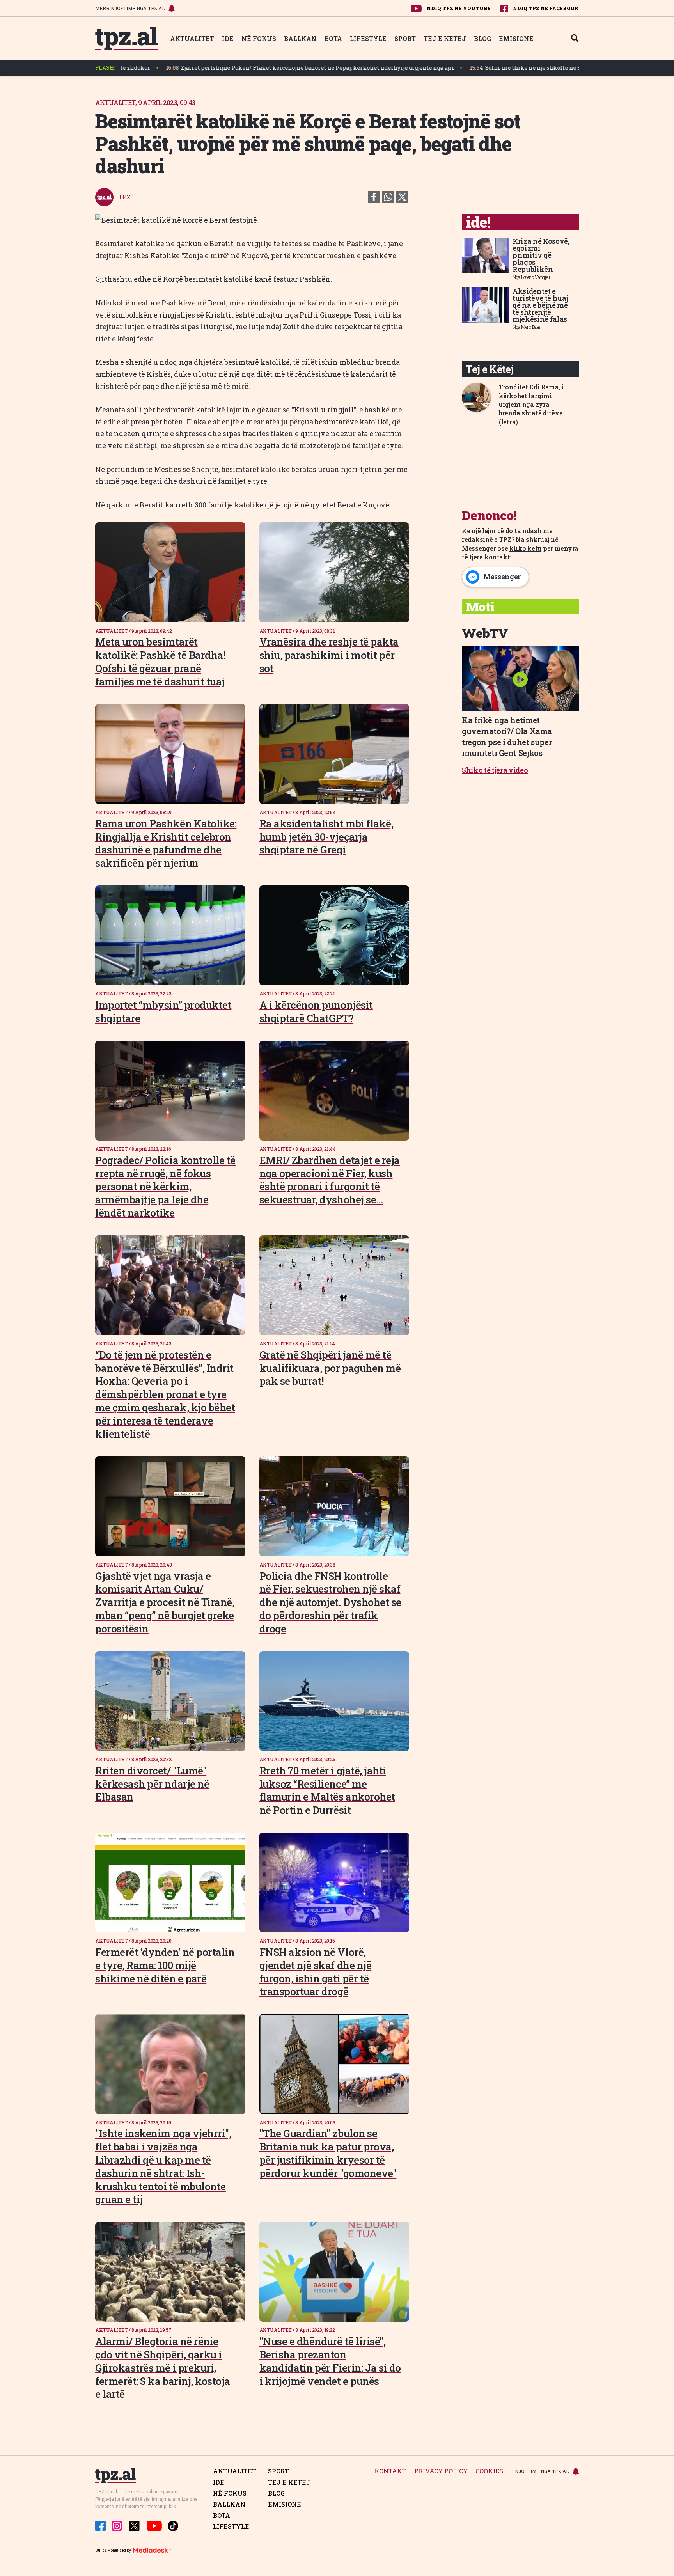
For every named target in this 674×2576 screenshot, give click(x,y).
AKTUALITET (192, 38)
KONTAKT (390, 2471)
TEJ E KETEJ (445, 38)
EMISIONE (516, 38)
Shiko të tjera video (495, 770)
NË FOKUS (259, 38)
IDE (228, 38)
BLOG (482, 38)
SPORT (405, 38)
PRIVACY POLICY (441, 2471)
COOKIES (489, 2471)
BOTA (333, 38)
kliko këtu (525, 548)
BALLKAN (300, 38)
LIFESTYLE (368, 38)
